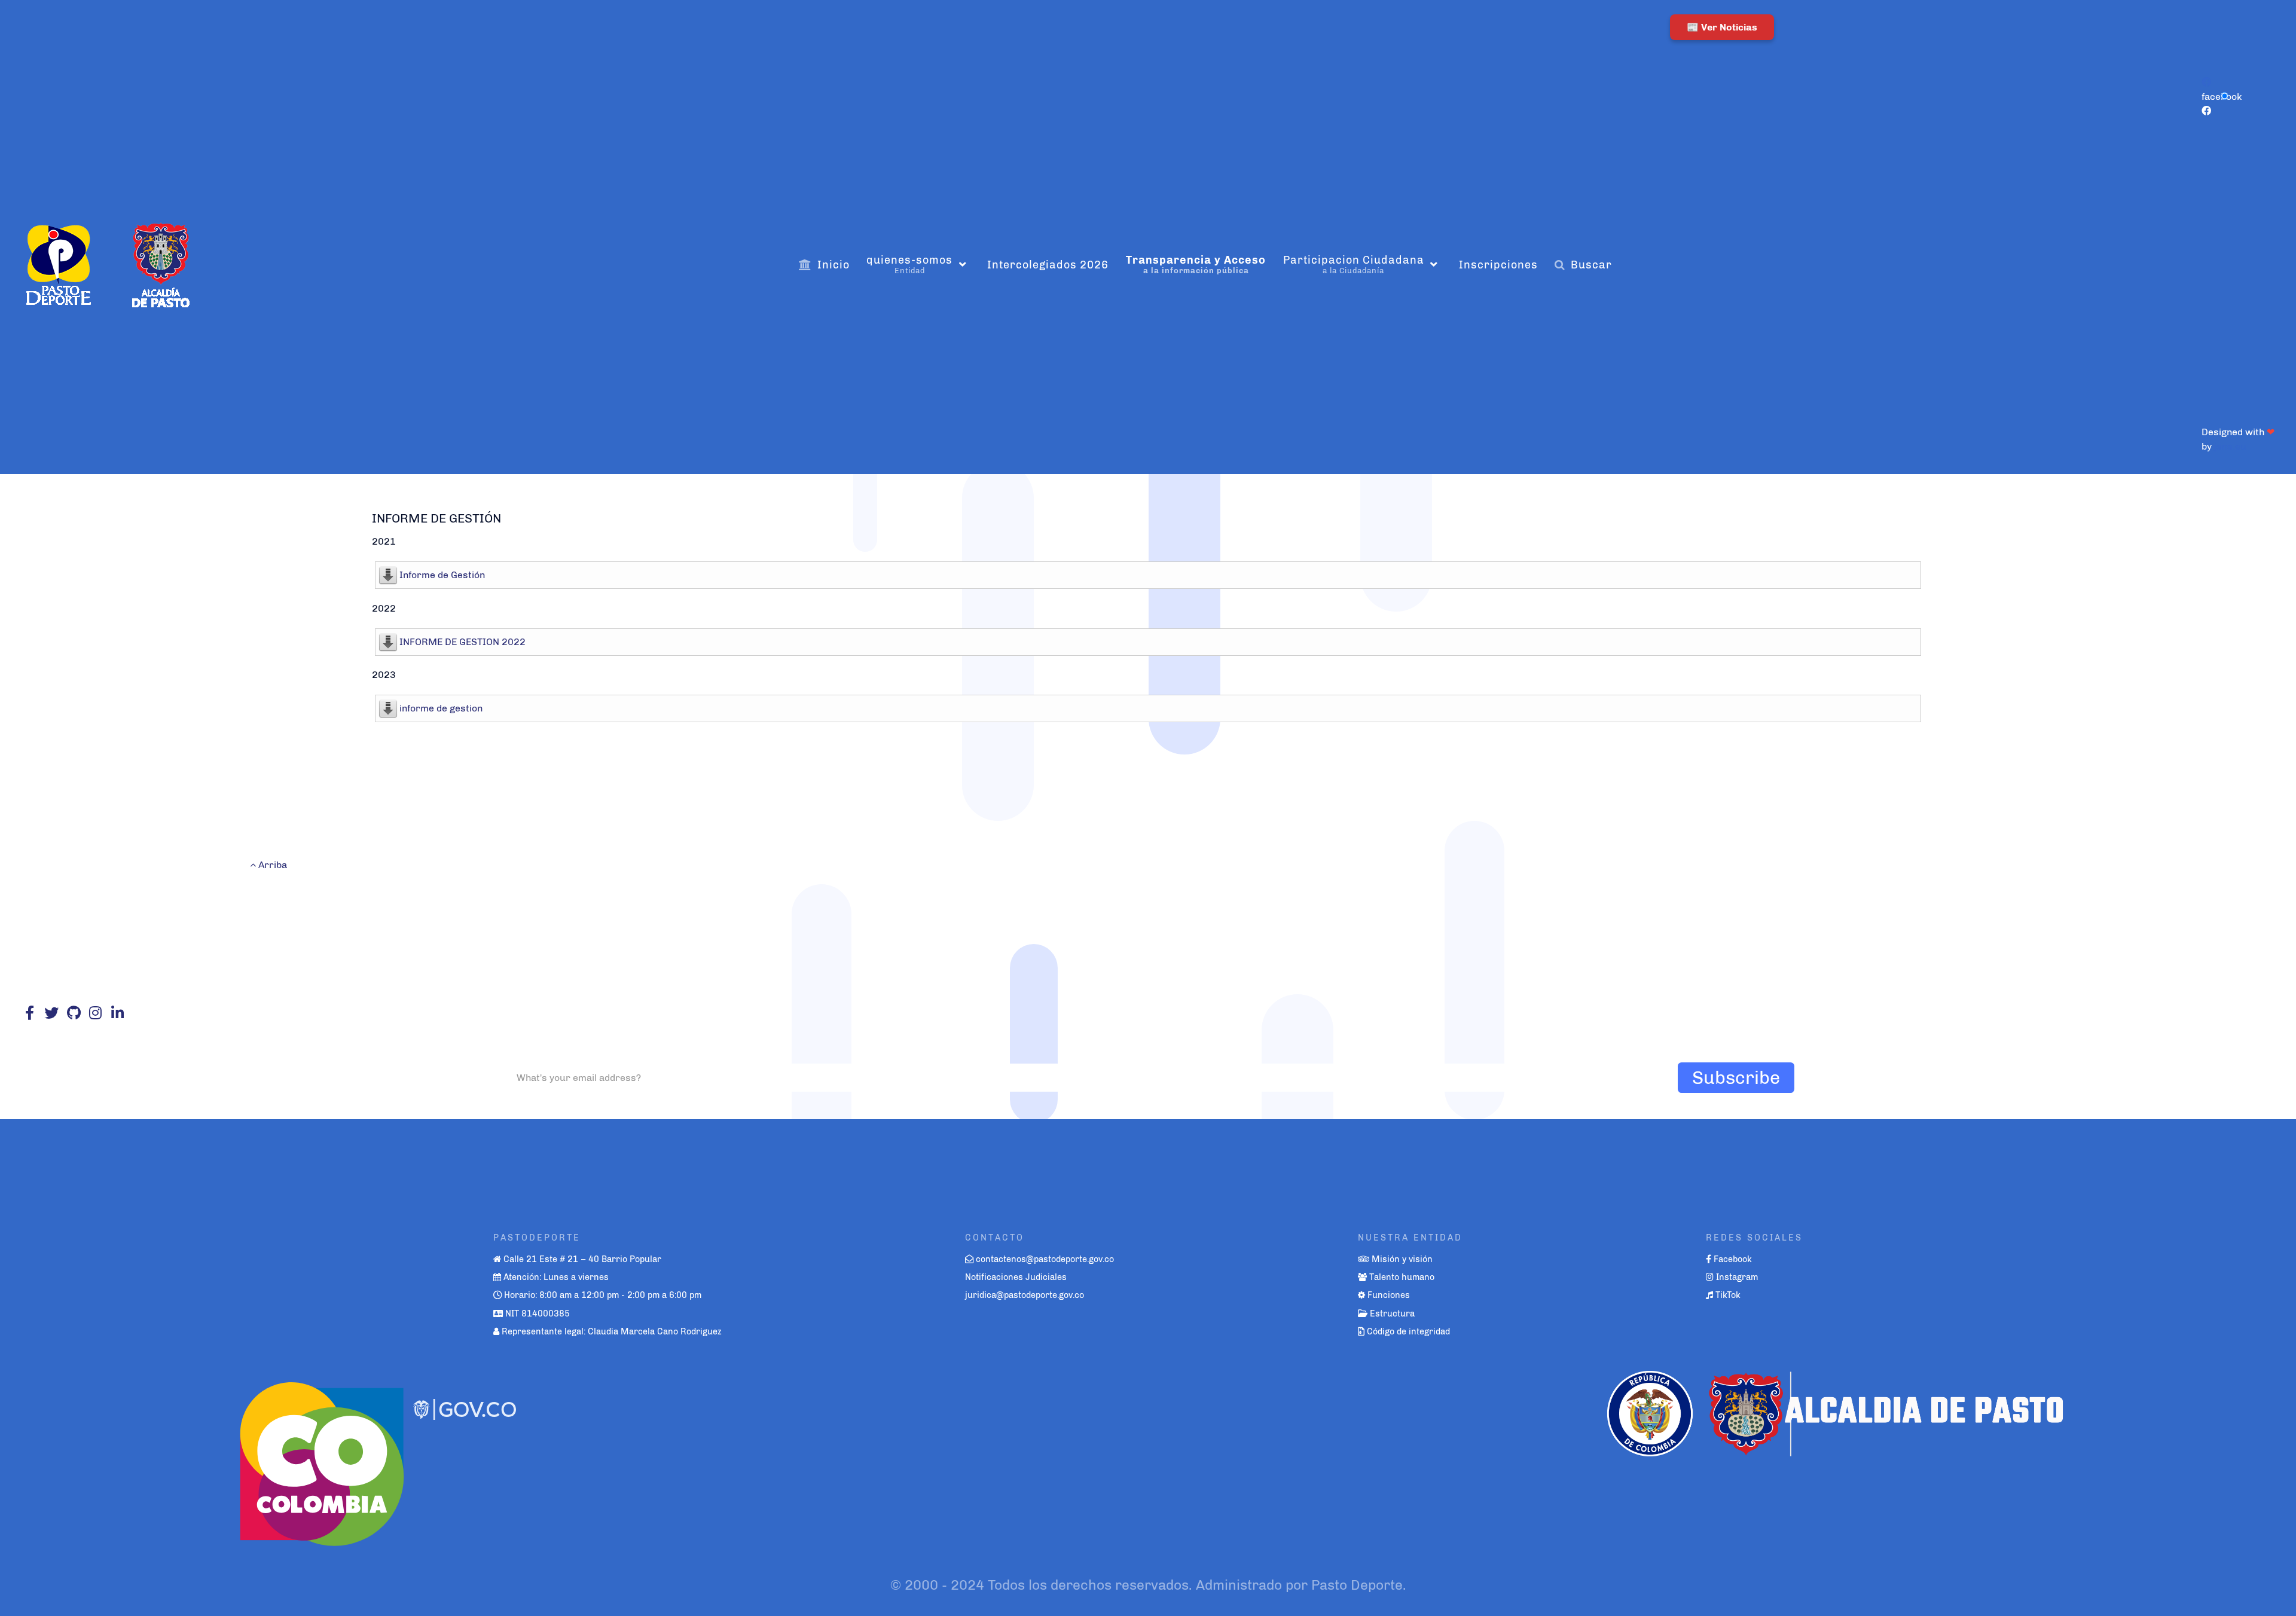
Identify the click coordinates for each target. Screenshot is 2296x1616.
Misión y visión (1402, 1259)
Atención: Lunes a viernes (556, 1277)
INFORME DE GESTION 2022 (462, 642)
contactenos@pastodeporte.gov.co (1045, 1259)
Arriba (271, 865)
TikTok (1728, 1295)
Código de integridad (1408, 1331)
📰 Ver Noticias (1722, 27)
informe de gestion (441, 708)
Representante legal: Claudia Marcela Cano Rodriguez (612, 1331)
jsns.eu (2230, 446)
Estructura (1392, 1313)
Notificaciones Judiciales (1016, 1277)
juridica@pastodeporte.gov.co (1025, 1295)
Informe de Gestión (442, 575)
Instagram (1737, 1277)
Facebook (1733, 1259)
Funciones (1389, 1295)
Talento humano (1402, 1277)
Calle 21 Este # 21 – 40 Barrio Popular (582, 1259)
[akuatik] (321, 1458)
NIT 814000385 (538, 1313)
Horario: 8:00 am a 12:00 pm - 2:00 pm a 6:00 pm (603, 1295)
